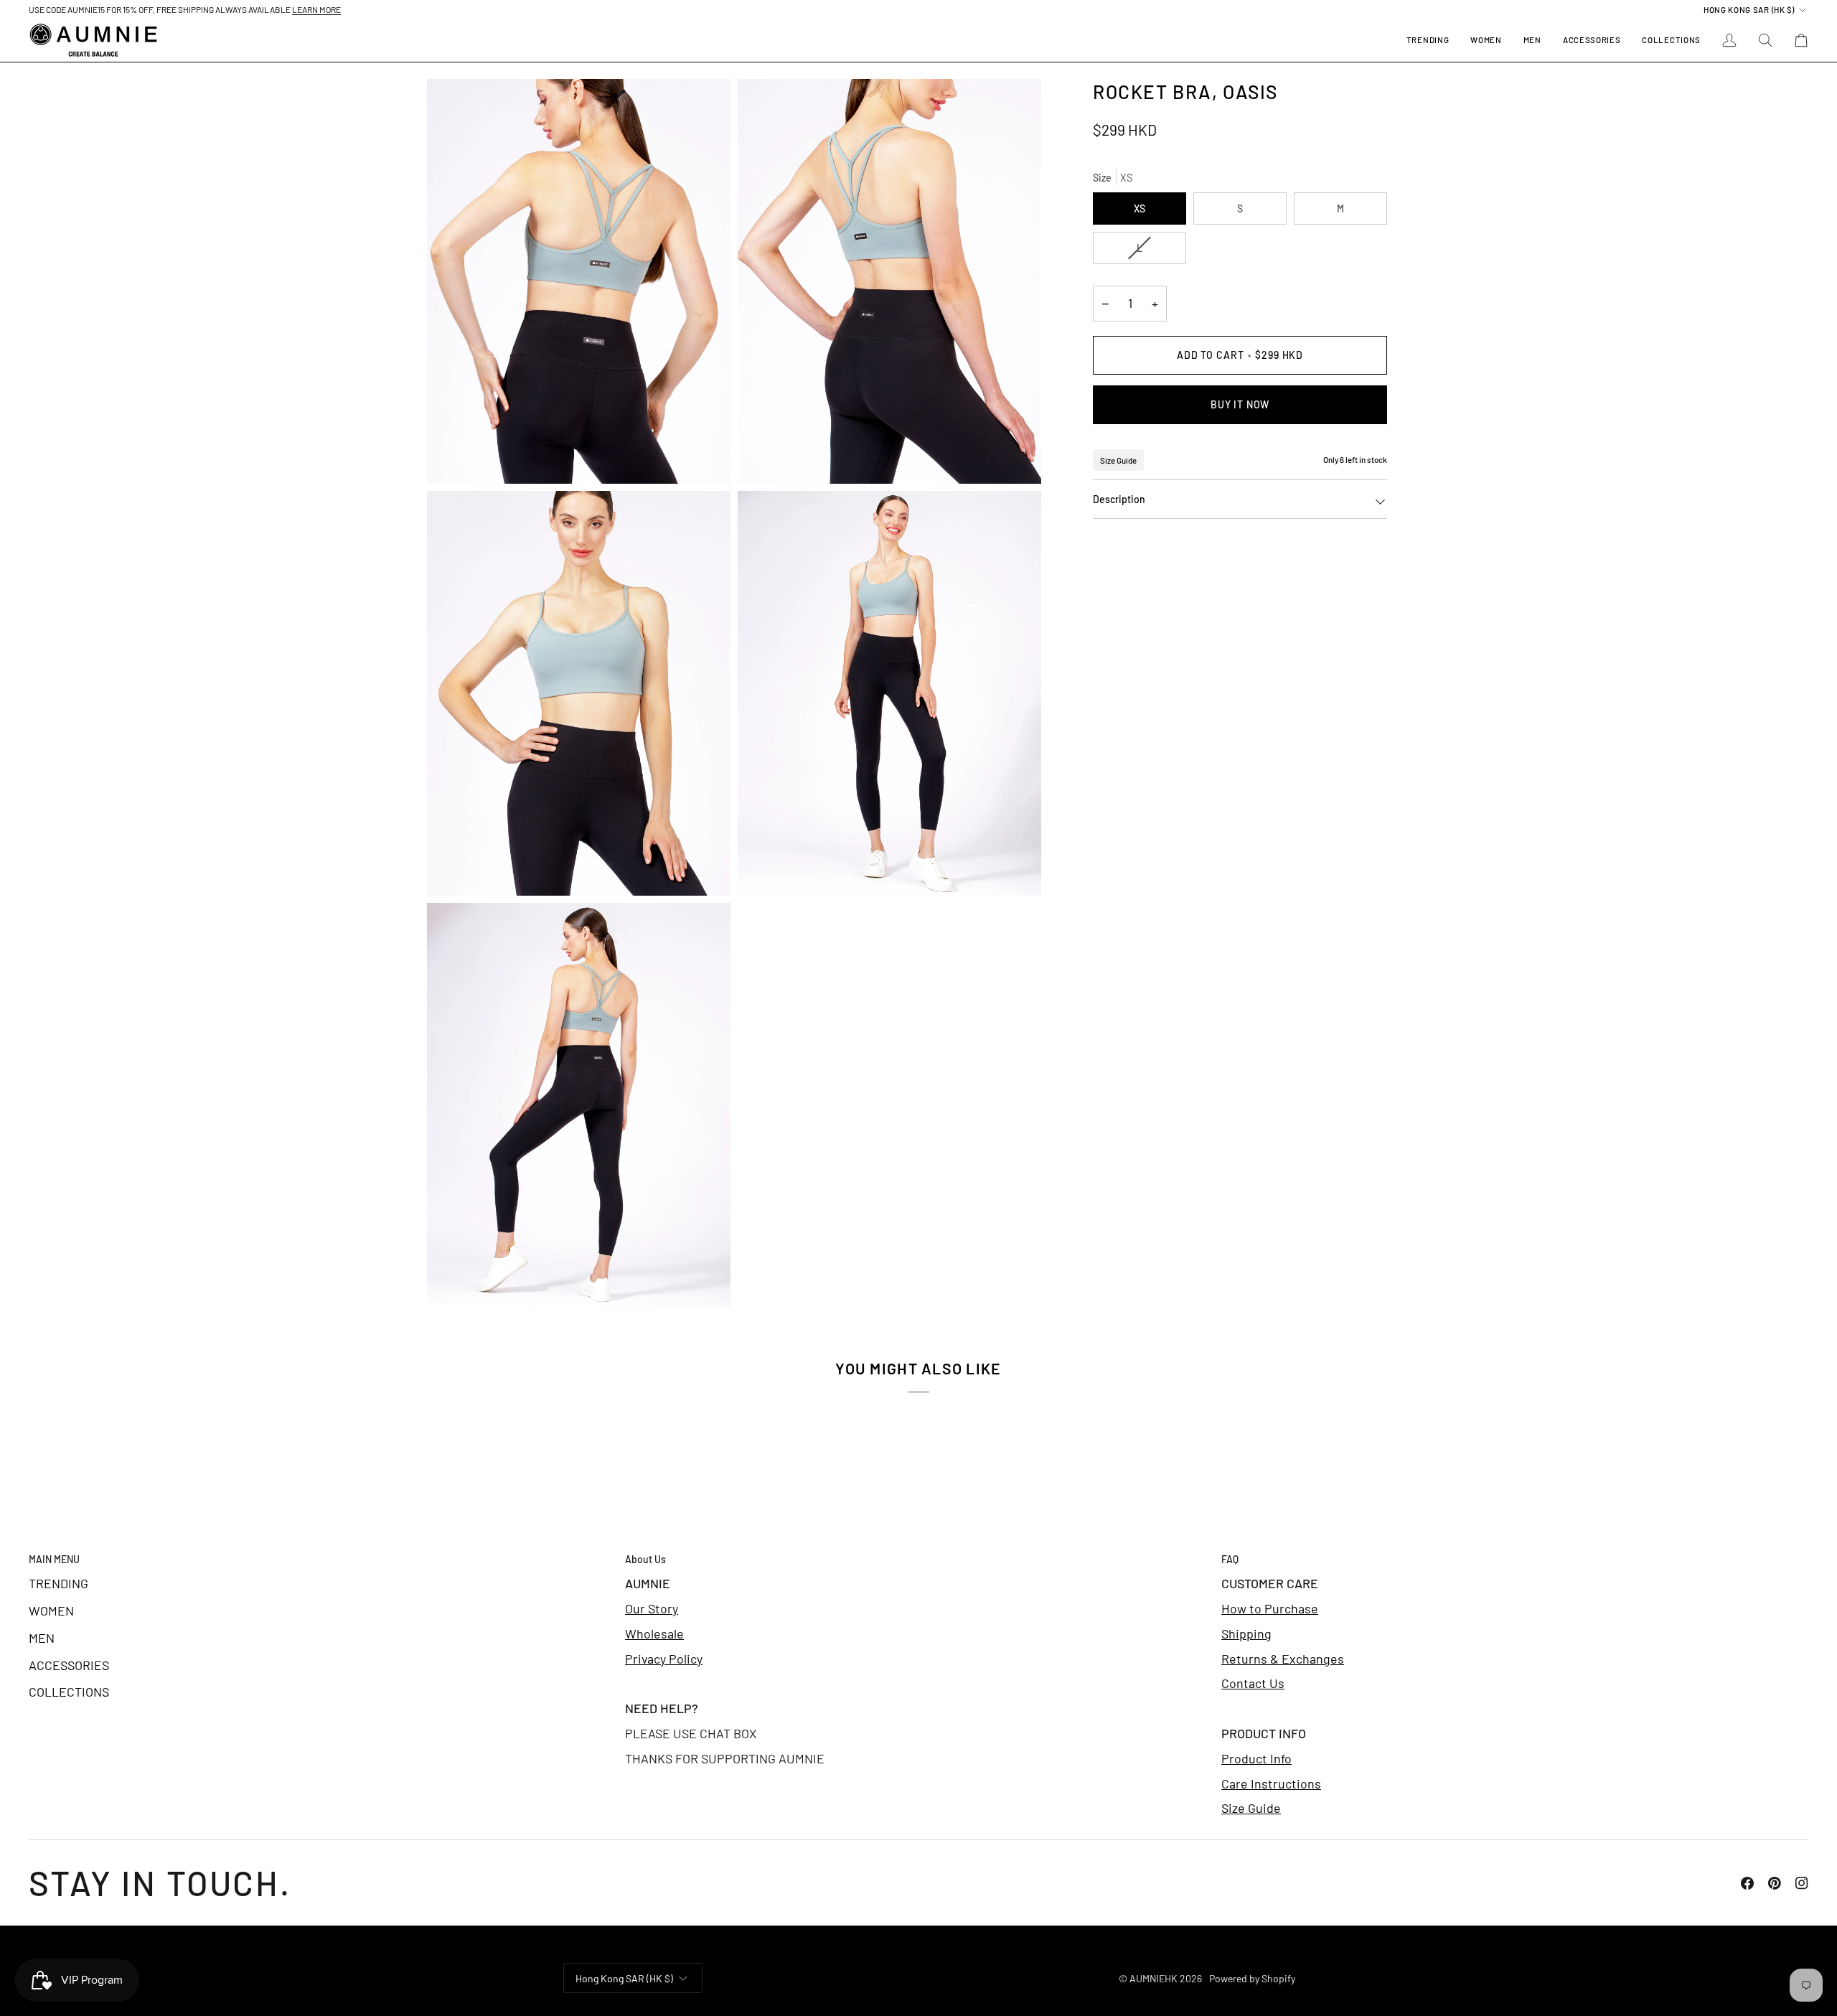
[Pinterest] (1775, 1883)
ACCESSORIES (69, 1665)
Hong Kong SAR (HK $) (1749, 9)
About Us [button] (645, 1559)
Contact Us (1253, 1683)
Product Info (1256, 1758)
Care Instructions (1271, 1783)
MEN (42, 1638)
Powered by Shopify (1252, 1978)
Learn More (316, 9)
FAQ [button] (1230, 1559)
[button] (1486, 40)
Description (1119, 499)
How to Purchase (1270, 1608)
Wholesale (654, 1633)
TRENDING (58, 1583)
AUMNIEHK (1154, 1978)
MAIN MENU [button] (54, 1559)
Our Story (652, 1608)
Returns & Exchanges (1283, 1659)
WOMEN (51, 1611)
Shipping (1246, 1633)
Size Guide (1118, 460)
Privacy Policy (664, 1659)
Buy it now (1240, 404)
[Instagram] (1802, 1883)
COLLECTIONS (69, 1692)
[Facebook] (1747, 1883)
